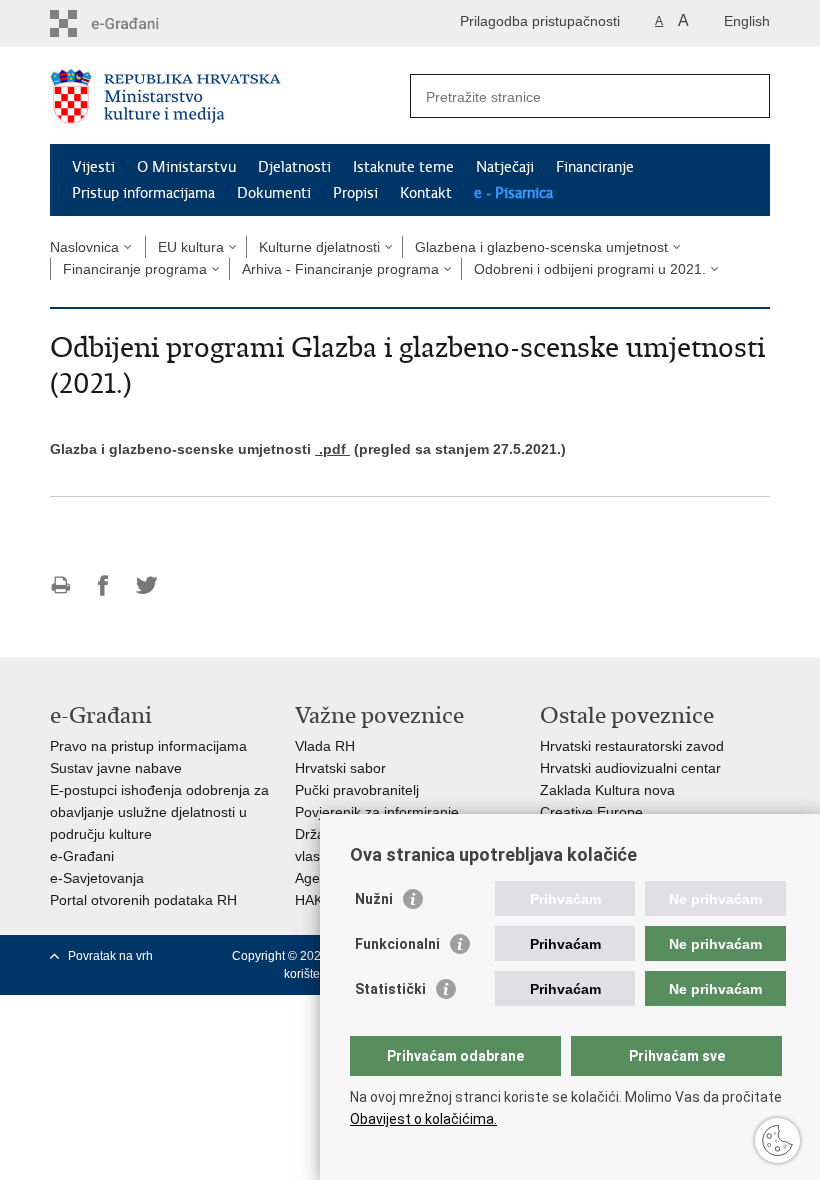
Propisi (355, 193)
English (747, 21)
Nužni (374, 899)
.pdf (332, 449)
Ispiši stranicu (60, 585)
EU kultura (191, 247)
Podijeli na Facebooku (103, 585)
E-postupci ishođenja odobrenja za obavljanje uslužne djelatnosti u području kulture (159, 812)
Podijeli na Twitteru (146, 585)
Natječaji (505, 167)
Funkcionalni (397, 944)
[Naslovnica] (230, 96)
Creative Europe (591, 812)
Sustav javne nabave (116, 768)
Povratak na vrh (110, 956)
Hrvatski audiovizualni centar (630, 768)
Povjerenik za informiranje (377, 812)
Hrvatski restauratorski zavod (632, 746)
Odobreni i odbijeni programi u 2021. (590, 269)
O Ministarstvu (186, 167)
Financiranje (595, 167)
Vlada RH (325, 746)
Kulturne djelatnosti (319, 247)
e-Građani (82, 856)
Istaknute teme (403, 167)
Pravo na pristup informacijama (148, 746)
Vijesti (93, 167)
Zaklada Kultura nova (607, 790)
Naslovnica (84, 247)
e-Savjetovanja (97, 878)
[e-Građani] (135, 23)
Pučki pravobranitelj (357, 790)
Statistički (390, 989)
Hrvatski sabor (340, 768)
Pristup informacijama (143, 193)
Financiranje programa (135, 269)
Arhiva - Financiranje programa (340, 269)
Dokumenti (274, 193)
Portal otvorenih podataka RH (143, 900)
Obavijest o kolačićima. (423, 1119)
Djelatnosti (294, 167)
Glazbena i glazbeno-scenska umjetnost (541, 247)
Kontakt (426, 193)
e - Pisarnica (513, 193)
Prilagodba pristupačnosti (540, 21)
